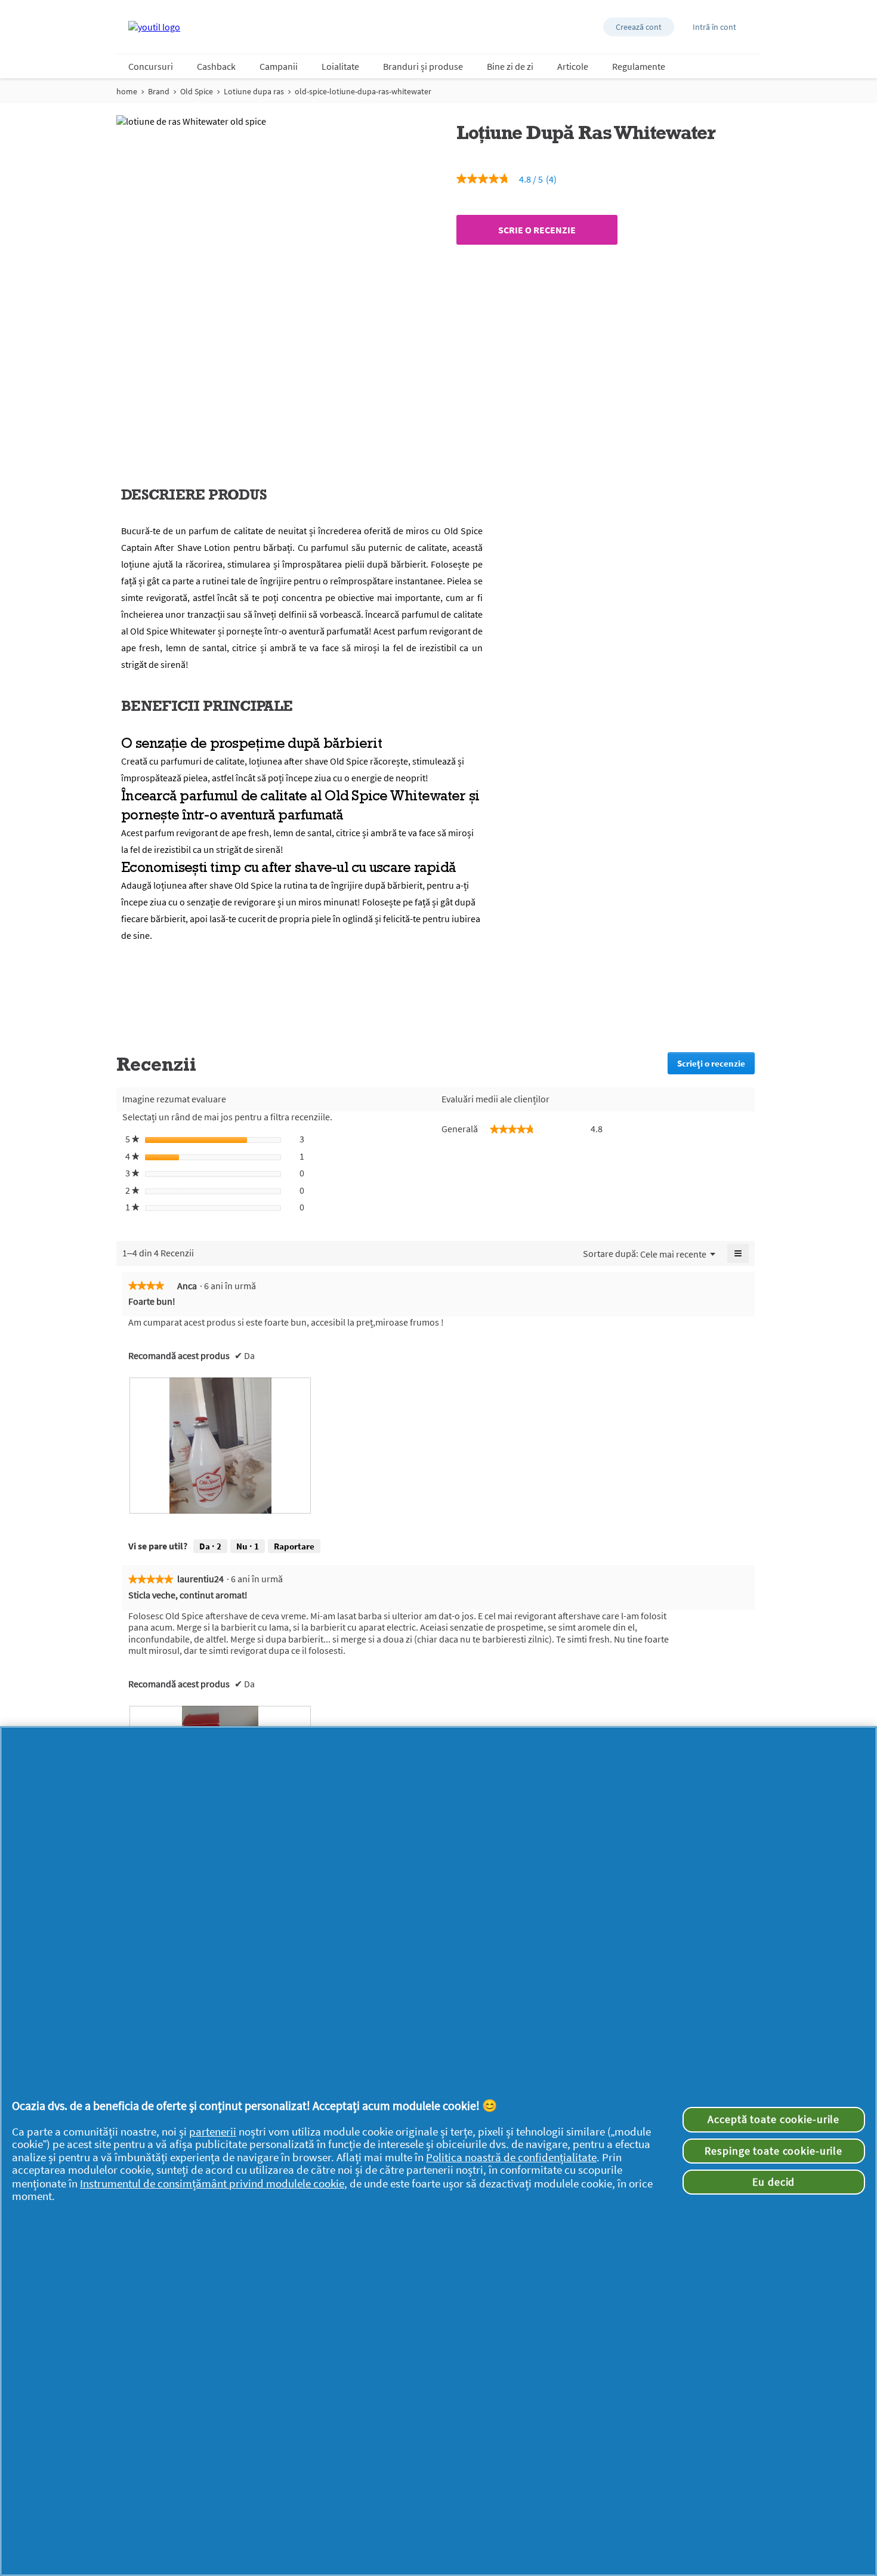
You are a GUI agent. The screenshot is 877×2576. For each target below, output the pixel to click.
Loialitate (340, 66)
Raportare (294, 1546)
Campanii (279, 66)
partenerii (213, 2132)
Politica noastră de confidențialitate (511, 2157)
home (127, 91)
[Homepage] (154, 27)
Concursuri (151, 66)
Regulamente (639, 66)
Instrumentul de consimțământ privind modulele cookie (212, 2184)
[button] (639, 27)
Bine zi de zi (510, 66)
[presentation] (220, 1446)
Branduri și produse (423, 66)
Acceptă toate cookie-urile (773, 2119)
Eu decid (773, 2182)
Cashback (216, 66)
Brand (159, 91)
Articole (573, 66)
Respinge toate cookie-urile (773, 2151)
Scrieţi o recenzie (716, 1066)
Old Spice (197, 91)
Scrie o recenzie (537, 230)
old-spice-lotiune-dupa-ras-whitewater (363, 91)
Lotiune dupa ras (254, 91)
